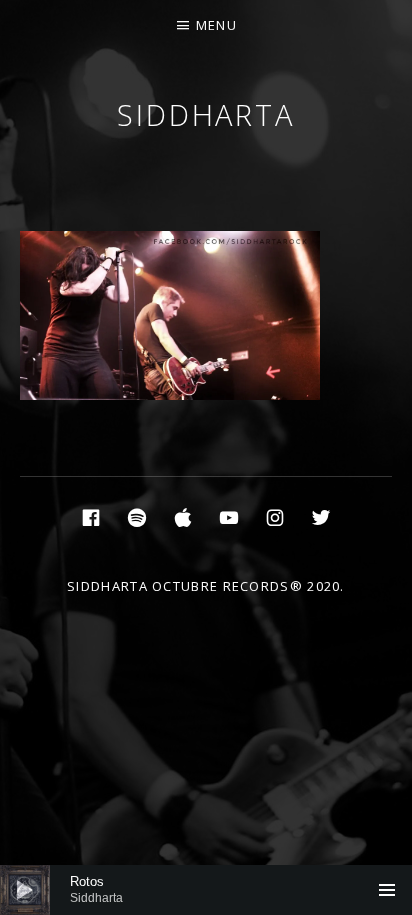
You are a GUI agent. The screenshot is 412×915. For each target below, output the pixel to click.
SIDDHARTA (206, 114)
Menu (216, 25)
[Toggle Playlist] (387, 890)
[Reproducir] (25, 890)
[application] (206, 890)
